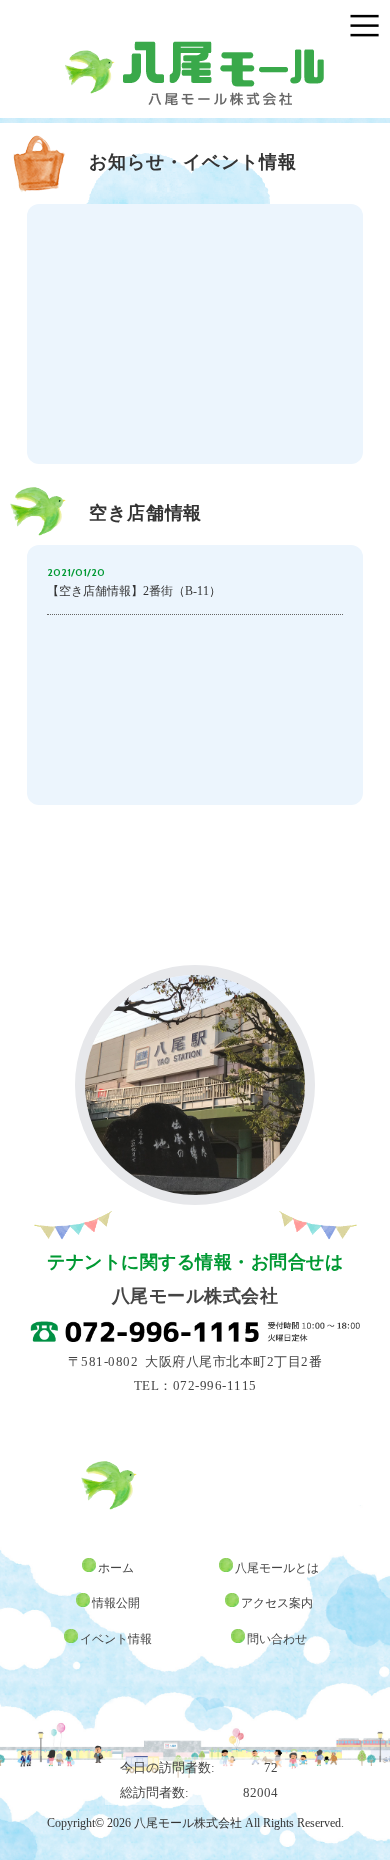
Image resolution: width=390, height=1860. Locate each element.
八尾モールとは (277, 1568)
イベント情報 (116, 1639)
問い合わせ (277, 1639)
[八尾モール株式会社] (195, 49)
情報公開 (116, 1603)
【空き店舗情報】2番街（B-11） (134, 591)
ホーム (116, 1568)
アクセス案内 (277, 1603)
